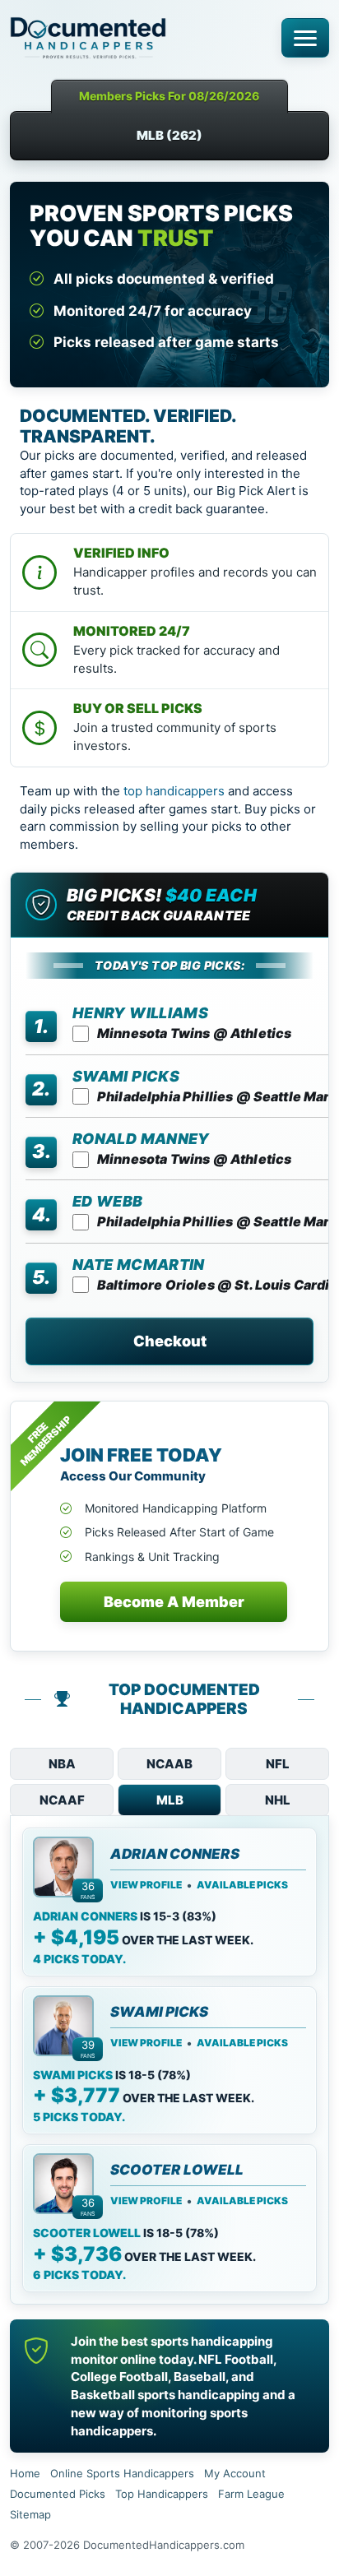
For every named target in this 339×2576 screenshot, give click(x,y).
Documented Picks (58, 2494)
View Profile (146, 1885)
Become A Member (174, 1602)
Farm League (251, 2494)
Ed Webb (108, 1201)
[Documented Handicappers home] (140, 38)
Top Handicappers (162, 2494)
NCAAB (169, 1764)
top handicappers (174, 791)
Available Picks (242, 1885)
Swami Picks (126, 1076)
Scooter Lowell (177, 2170)
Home (25, 2473)
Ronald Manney (141, 1139)
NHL (278, 1800)
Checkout (170, 1341)
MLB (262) (169, 135)
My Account (235, 2473)
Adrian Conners (175, 1854)
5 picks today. (79, 2117)
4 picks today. (79, 1959)
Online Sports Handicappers (122, 2473)
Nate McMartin (139, 1265)
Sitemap (30, 2514)
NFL (278, 1764)
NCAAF (62, 1800)
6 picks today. (79, 2275)
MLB (170, 1800)
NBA (62, 1764)
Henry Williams (140, 1013)
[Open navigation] (305, 38)
